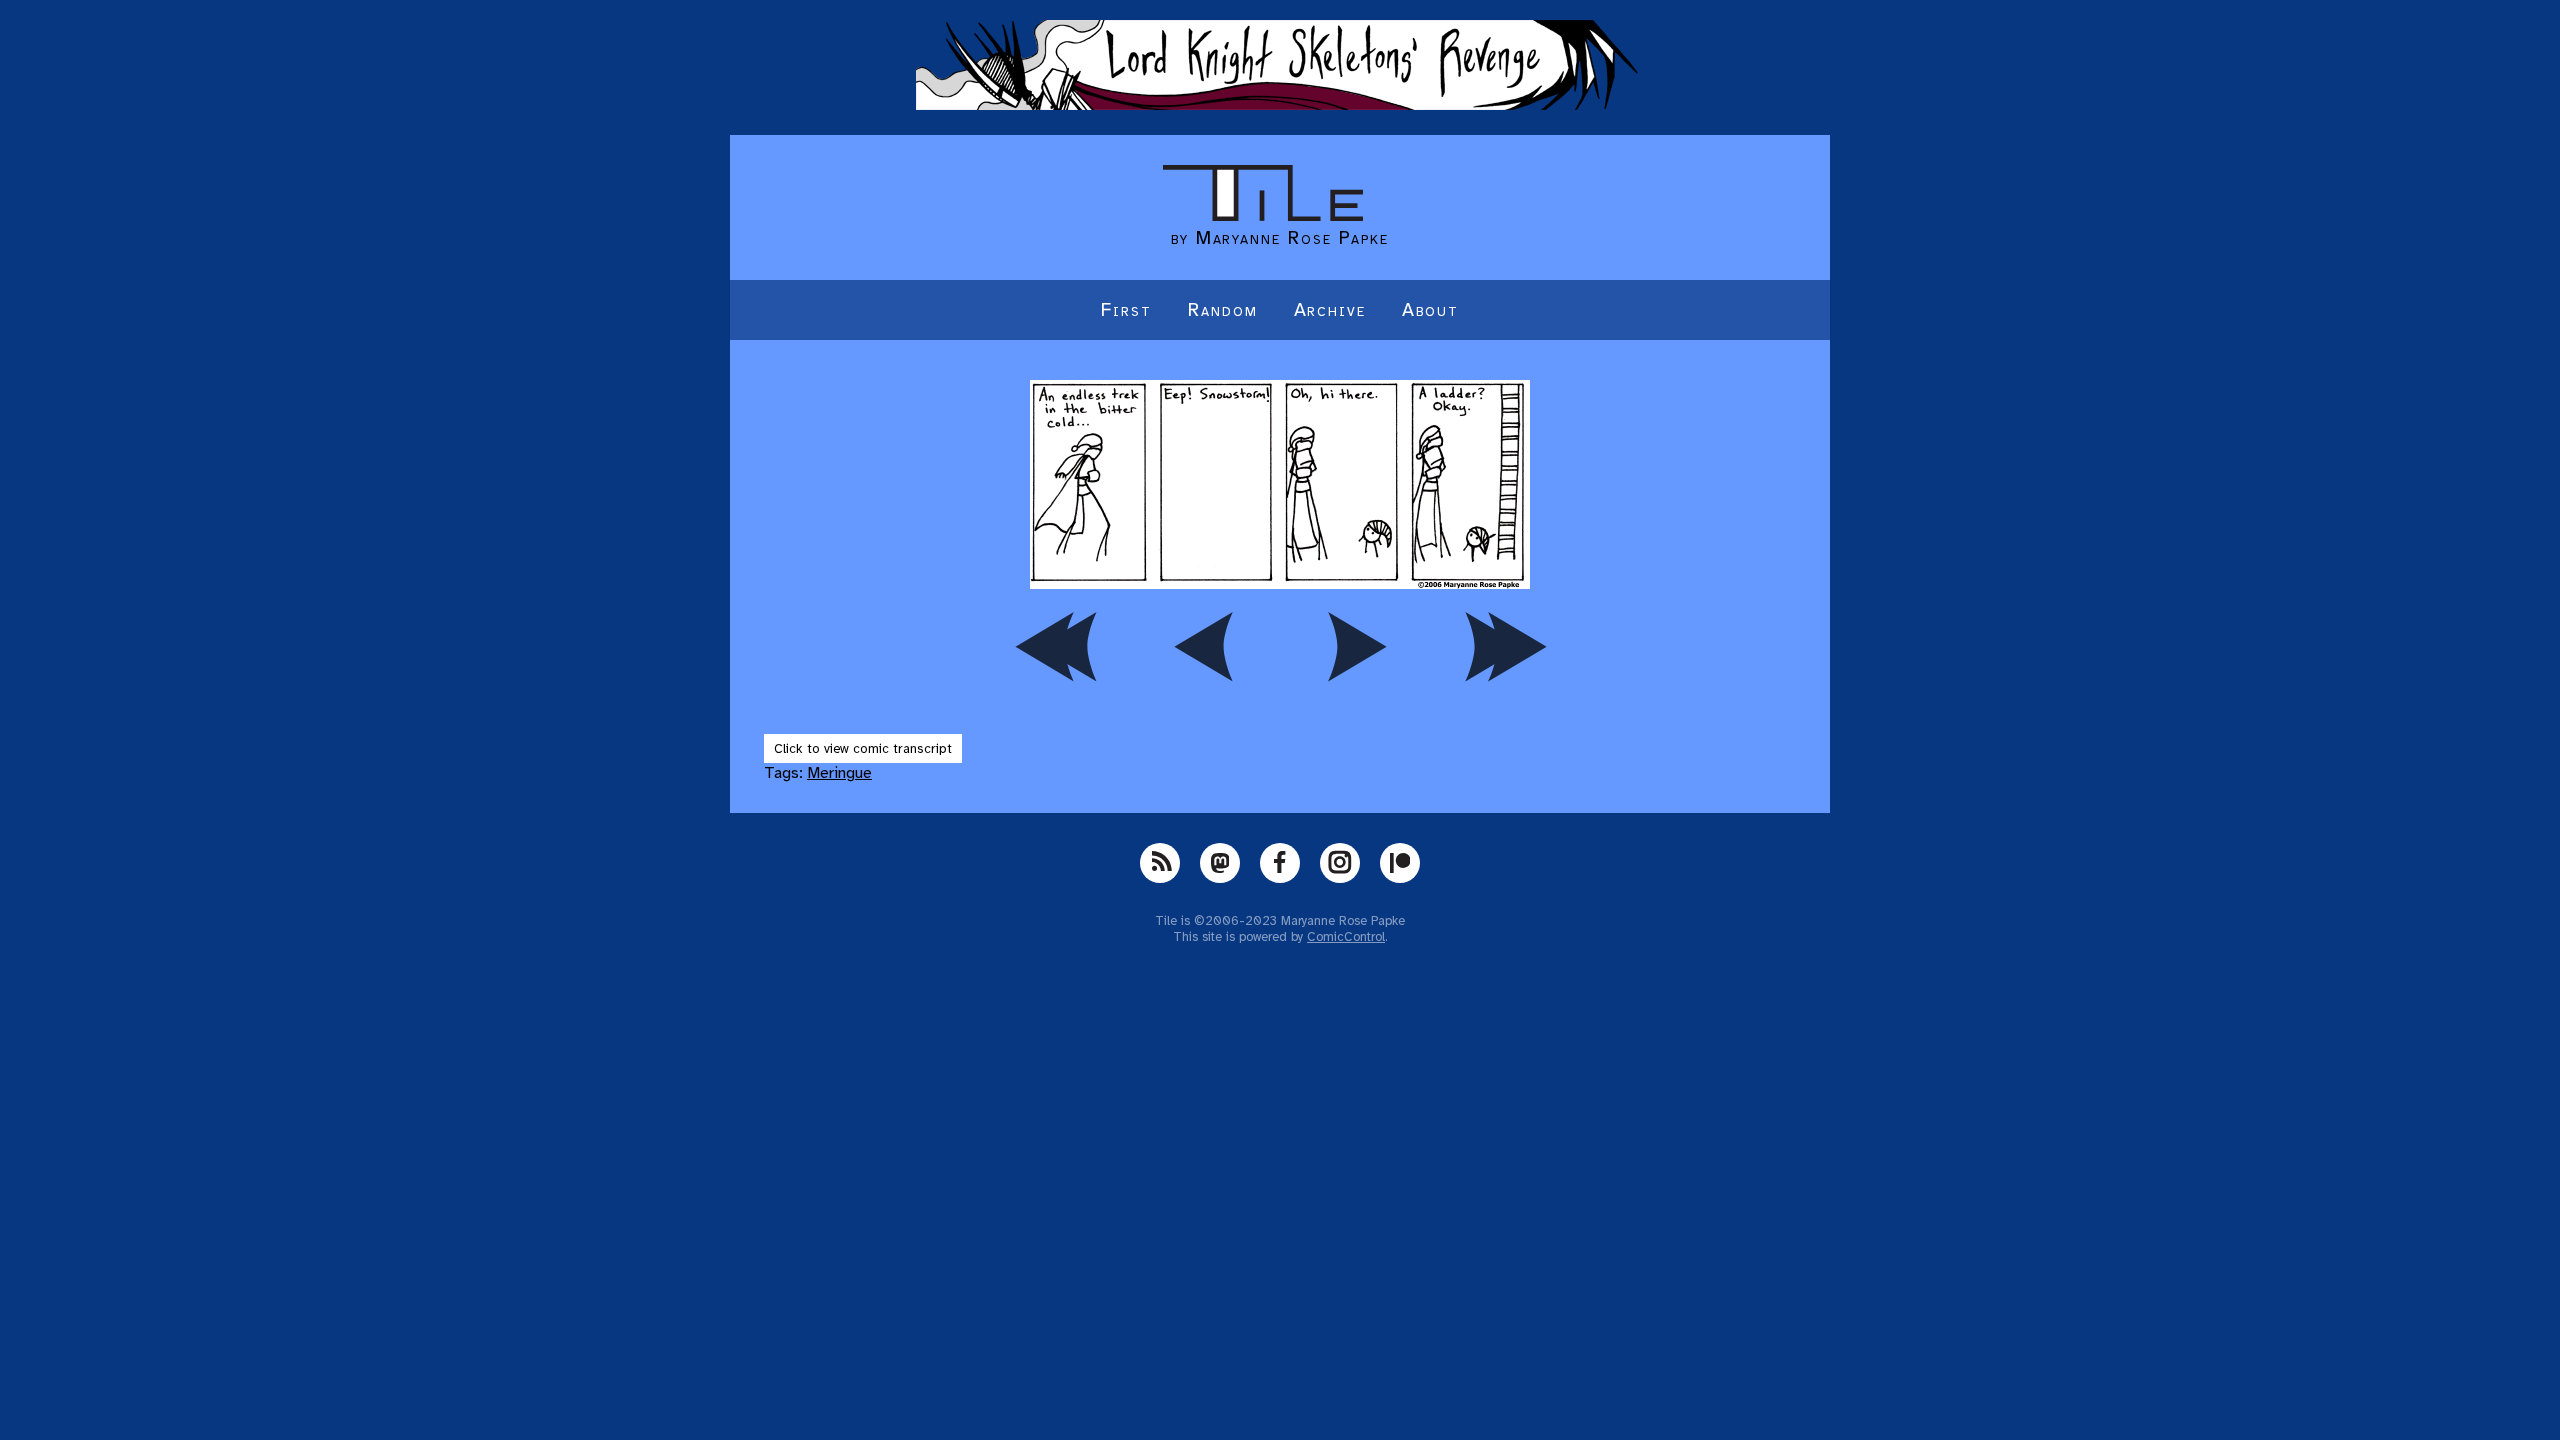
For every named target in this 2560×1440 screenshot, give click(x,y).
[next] (1355, 646)
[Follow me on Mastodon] (1220, 863)
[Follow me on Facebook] (1280, 863)
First (1126, 310)
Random (1223, 310)
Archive (1330, 310)
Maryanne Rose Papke (1292, 238)
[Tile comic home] (1263, 216)
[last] (1505, 646)
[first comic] (1055, 646)
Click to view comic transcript (863, 748)
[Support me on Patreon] (1400, 863)
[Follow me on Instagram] (1340, 863)
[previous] (1205, 646)
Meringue (839, 773)
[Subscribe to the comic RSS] (1160, 863)
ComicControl (1346, 937)
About (1430, 310)
